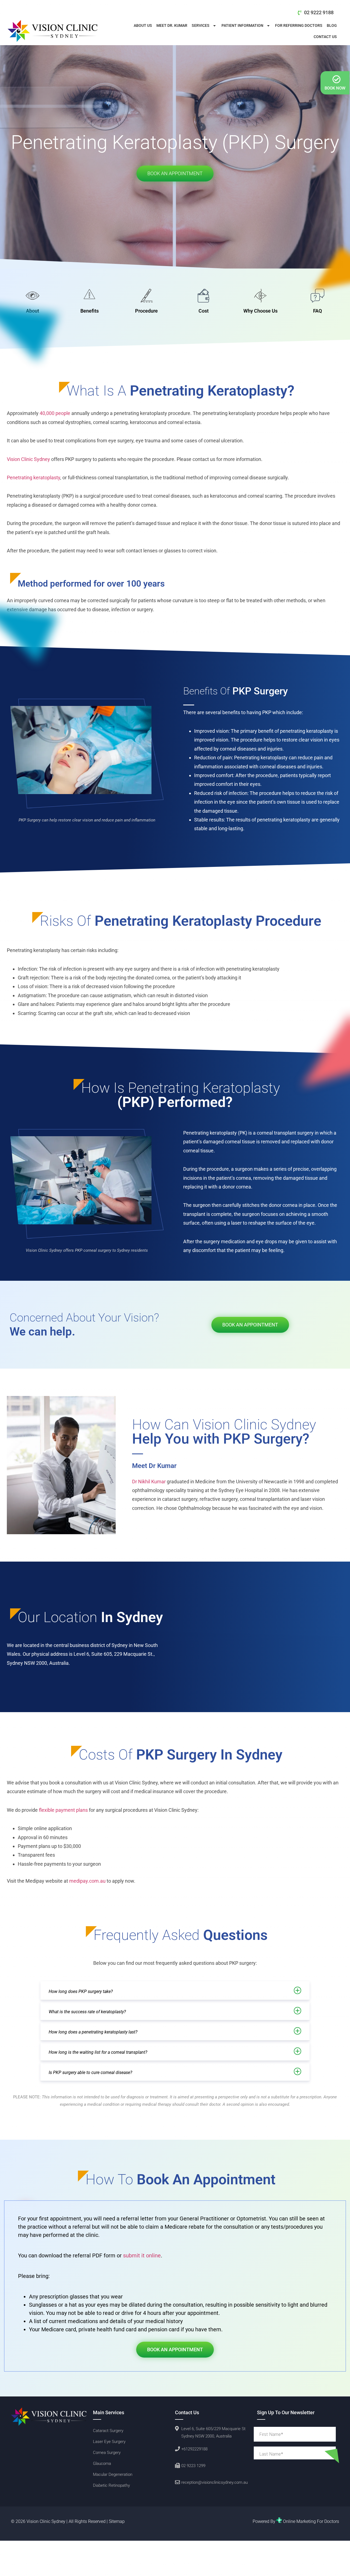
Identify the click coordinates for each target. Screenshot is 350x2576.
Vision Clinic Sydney (28, 459)
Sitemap (117, 2521)
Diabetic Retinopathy (111, 2485)
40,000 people (55, 413)
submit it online (142, 2255)
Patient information (242, 25)
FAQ (317, 311)
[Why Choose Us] (260, 296)
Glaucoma (102, 2464)
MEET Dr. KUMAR (172, 25)
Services (201, 25)
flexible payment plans (63, 1810)
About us (143, 25)
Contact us (325, 37)
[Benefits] (89, 296)
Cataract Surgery (108, 2431)
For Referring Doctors (299, 25)
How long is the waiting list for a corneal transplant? (98, 2052)
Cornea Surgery (107, 2453)
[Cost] (203, 296)
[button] (175, 1991)
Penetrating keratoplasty (33, 478)
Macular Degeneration (113, 2474)
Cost (204, 311)
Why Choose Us (260, 311)
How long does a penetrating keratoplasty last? (93, 2032)
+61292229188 (194, 2449)
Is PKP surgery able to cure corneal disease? (90, 2072)
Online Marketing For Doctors (311, 2521)
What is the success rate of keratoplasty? (91, 2012)
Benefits (90, 311)
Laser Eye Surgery (109, 2442)
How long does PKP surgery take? (81, 1991)
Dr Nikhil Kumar (149, 1482)
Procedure (146, 311)
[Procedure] (147, 296)
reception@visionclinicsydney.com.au (215, 2482)
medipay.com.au (87, 1881)
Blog (332, 25)
